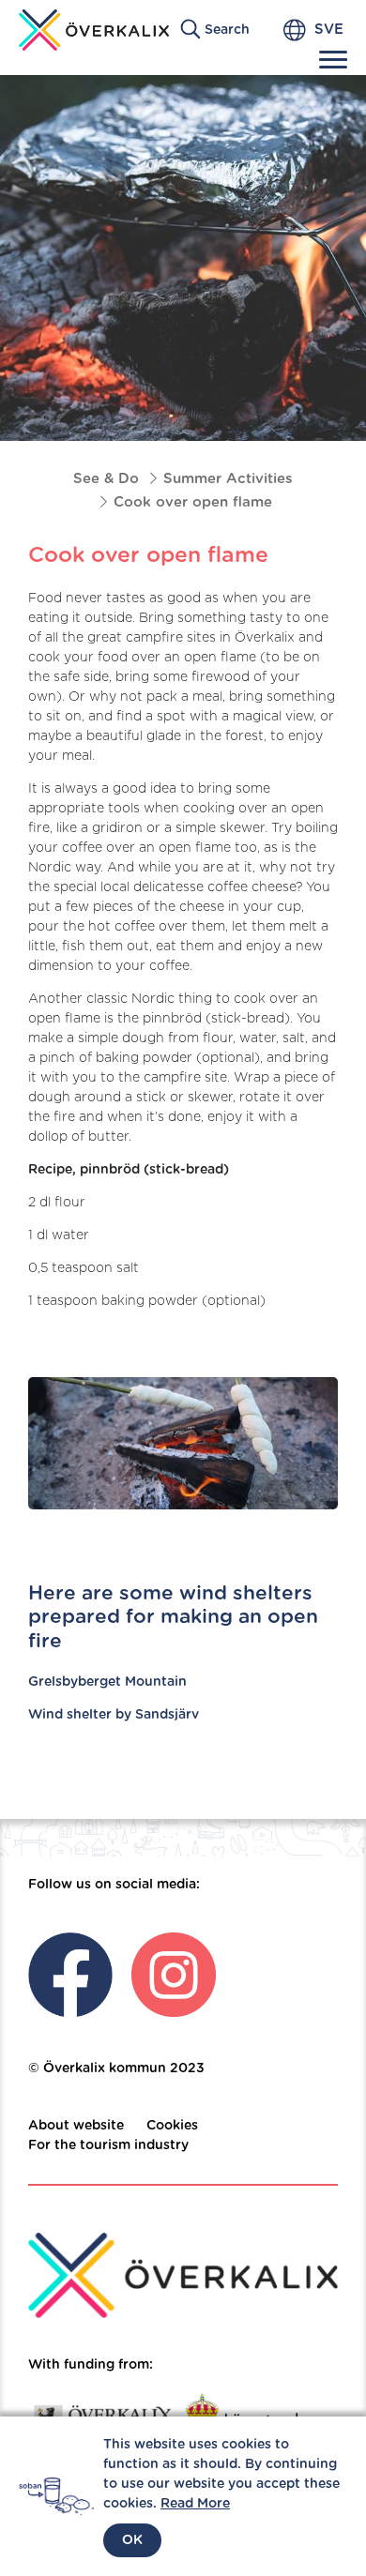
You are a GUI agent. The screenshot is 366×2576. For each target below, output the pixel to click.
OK (132, 2540)
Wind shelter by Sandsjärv (114, 1715)
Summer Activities (228, 479)
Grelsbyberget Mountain (107, 1682)
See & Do (106, 479)
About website (76, 2126)
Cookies (172, 2126)
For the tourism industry (108, 2145)
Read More (195, 2504)
